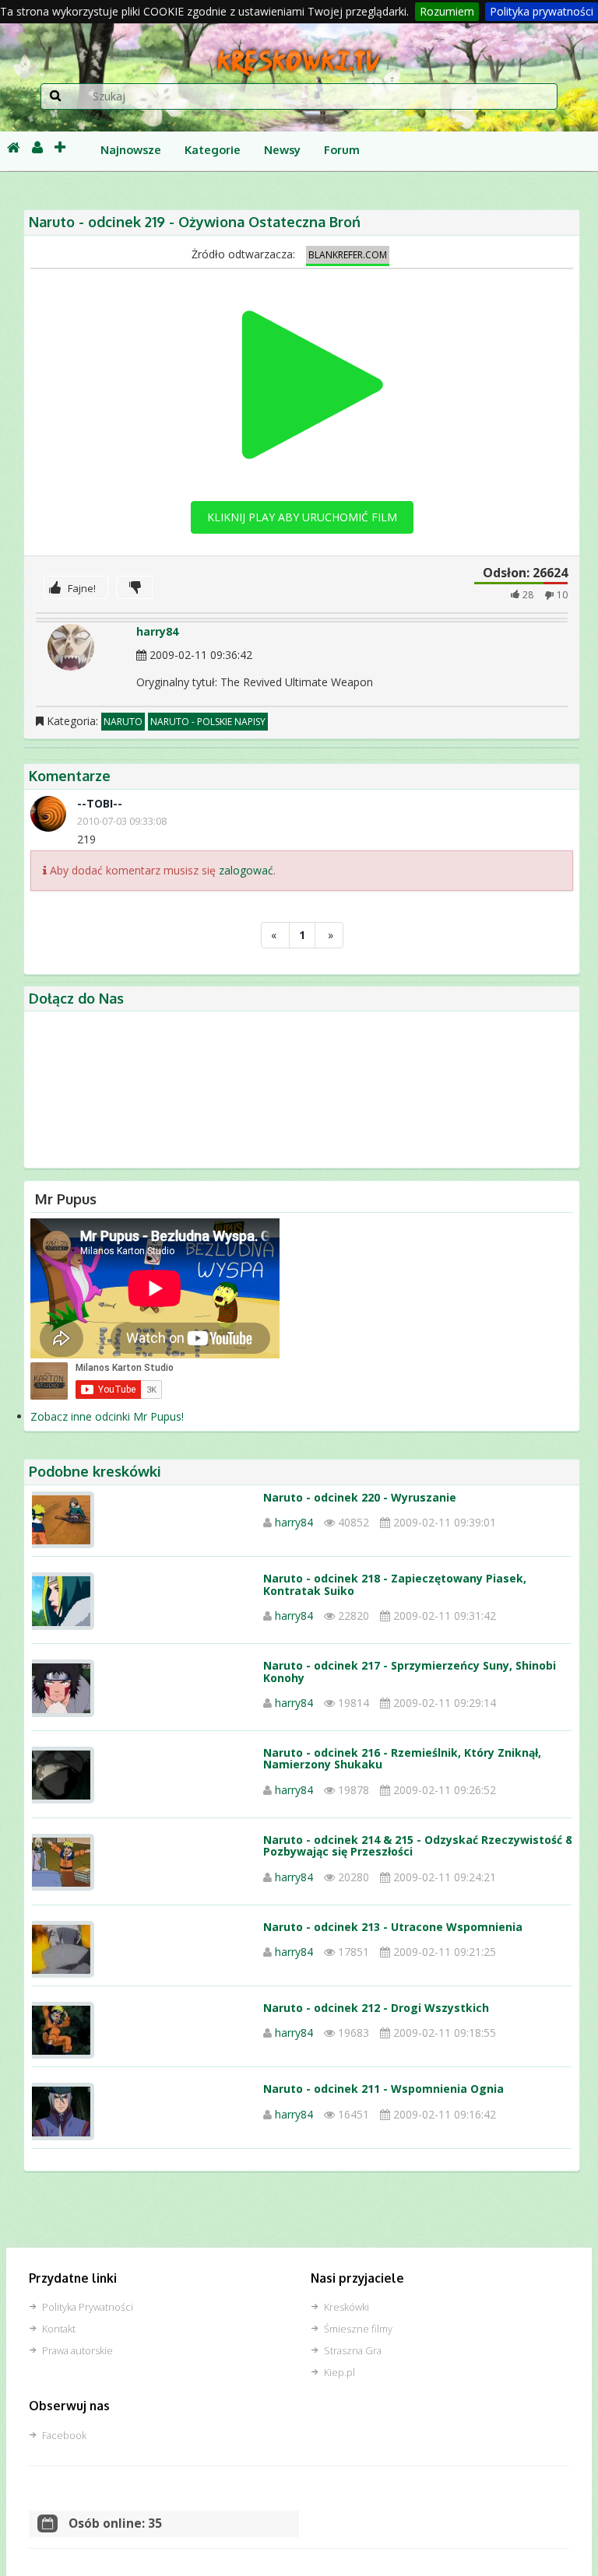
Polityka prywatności (542, 11)
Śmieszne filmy (358, 2329)
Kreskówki (346, 2307)
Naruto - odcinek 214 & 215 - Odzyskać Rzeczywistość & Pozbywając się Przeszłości (419, 1845)
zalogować (246, 870)
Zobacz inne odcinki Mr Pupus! (107, 1416)
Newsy (282, 149)
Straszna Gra (353, 2351)
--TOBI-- (100, 803)
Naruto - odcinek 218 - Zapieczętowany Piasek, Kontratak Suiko (395, 1584)
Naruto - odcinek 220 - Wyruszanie (360, 1497)
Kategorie (213, 149)
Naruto (123, 722)
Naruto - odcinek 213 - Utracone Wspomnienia (393, 1927)
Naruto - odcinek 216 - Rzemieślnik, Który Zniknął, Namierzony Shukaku (402, 1758)
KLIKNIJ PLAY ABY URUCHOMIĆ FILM (302, 517)
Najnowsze (131, 149)
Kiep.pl (339, 2373)
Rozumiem (447, 11)
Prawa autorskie (77, 2351)
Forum (342, 149)
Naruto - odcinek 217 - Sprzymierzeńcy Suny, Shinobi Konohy (410, 1671)
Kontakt (59, 2329)
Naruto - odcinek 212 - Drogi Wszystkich (376, 2008)
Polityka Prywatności (88, 2307)
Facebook (64, 2436)
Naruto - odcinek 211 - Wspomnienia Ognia (383, 2089)
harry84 (157, 631)
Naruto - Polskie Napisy (208, 722)
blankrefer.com (348, 255)
